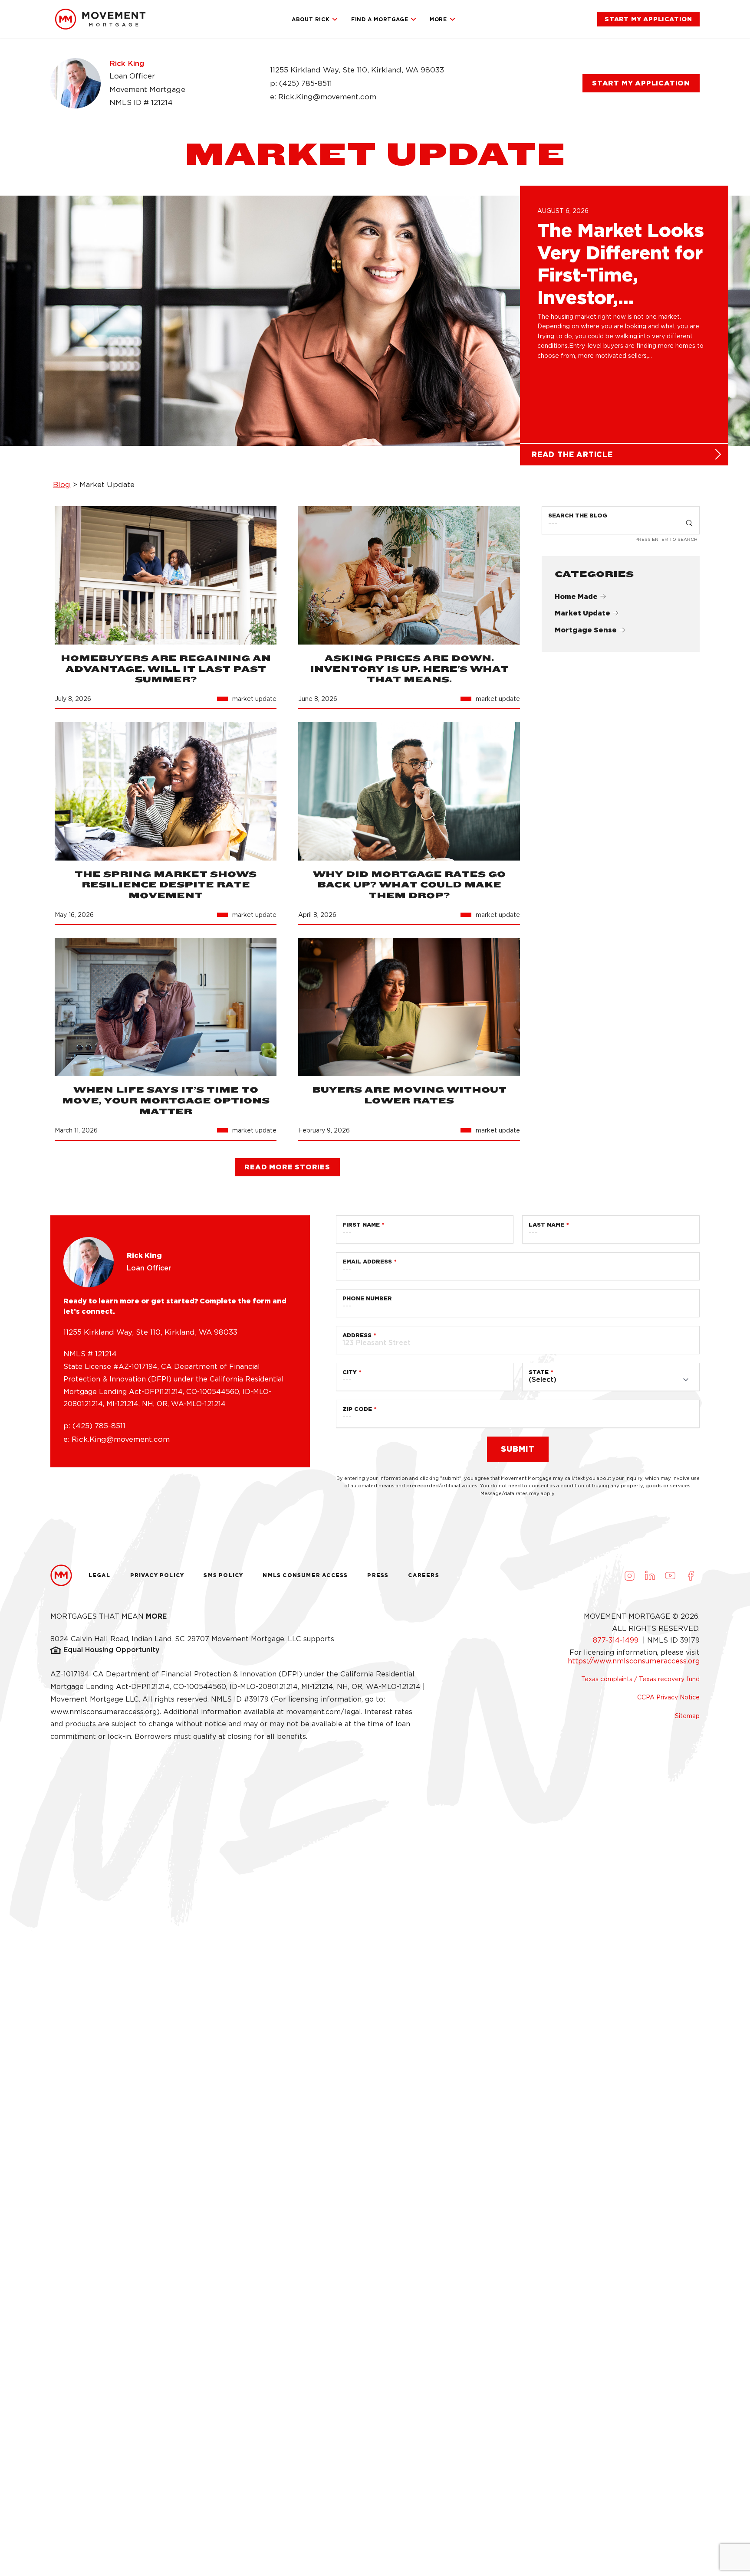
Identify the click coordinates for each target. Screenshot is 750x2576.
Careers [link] (423, 1575)
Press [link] (378, 1575)
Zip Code (357, 1409)
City (350, 1372)
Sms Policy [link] (223, 1575)
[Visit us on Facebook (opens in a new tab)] (691, 1575)
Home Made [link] (576, 597)
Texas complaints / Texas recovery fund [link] (640, 1679)
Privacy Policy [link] (157, 1575)
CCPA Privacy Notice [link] (668, 1697)
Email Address (367, 1262)
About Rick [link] (311, 19)
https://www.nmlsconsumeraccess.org (634, 1661)
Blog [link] (62, 484)
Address (357, 1335)
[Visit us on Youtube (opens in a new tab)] (670, 1575)
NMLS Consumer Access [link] (305, 1575)
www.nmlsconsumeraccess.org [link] (104, 1712)
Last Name (546, 1225)
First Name (361, 1225)
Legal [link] (100, 1575)
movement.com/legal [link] (324, 1712)
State (539, 1372)
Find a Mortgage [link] (380, 19)
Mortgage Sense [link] (586, 630)
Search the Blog (578, 516)
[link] (100, 19)
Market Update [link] (582, 613)
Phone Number (367, 1298)
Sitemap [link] (687, 1716)
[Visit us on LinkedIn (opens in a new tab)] (650, 1575)
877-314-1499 (617, 1640)
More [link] (438, 19)
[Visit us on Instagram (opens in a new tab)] (629, 1575)
